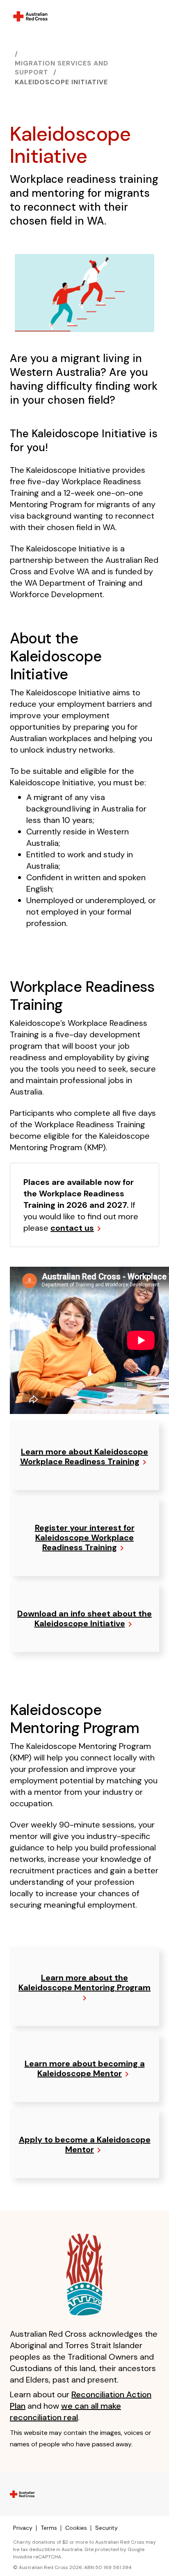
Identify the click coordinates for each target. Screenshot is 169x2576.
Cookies (76, 2528)
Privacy (23, 2528)
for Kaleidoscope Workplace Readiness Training (85, 1538)
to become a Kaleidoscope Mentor (85, 2144)
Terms (49, 2528)
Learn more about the (84, 1983)
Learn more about (84, 1457)
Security (106, 2528)
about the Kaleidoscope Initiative (84, 1618)
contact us (72, 1228)
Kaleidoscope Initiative (61, 82)
